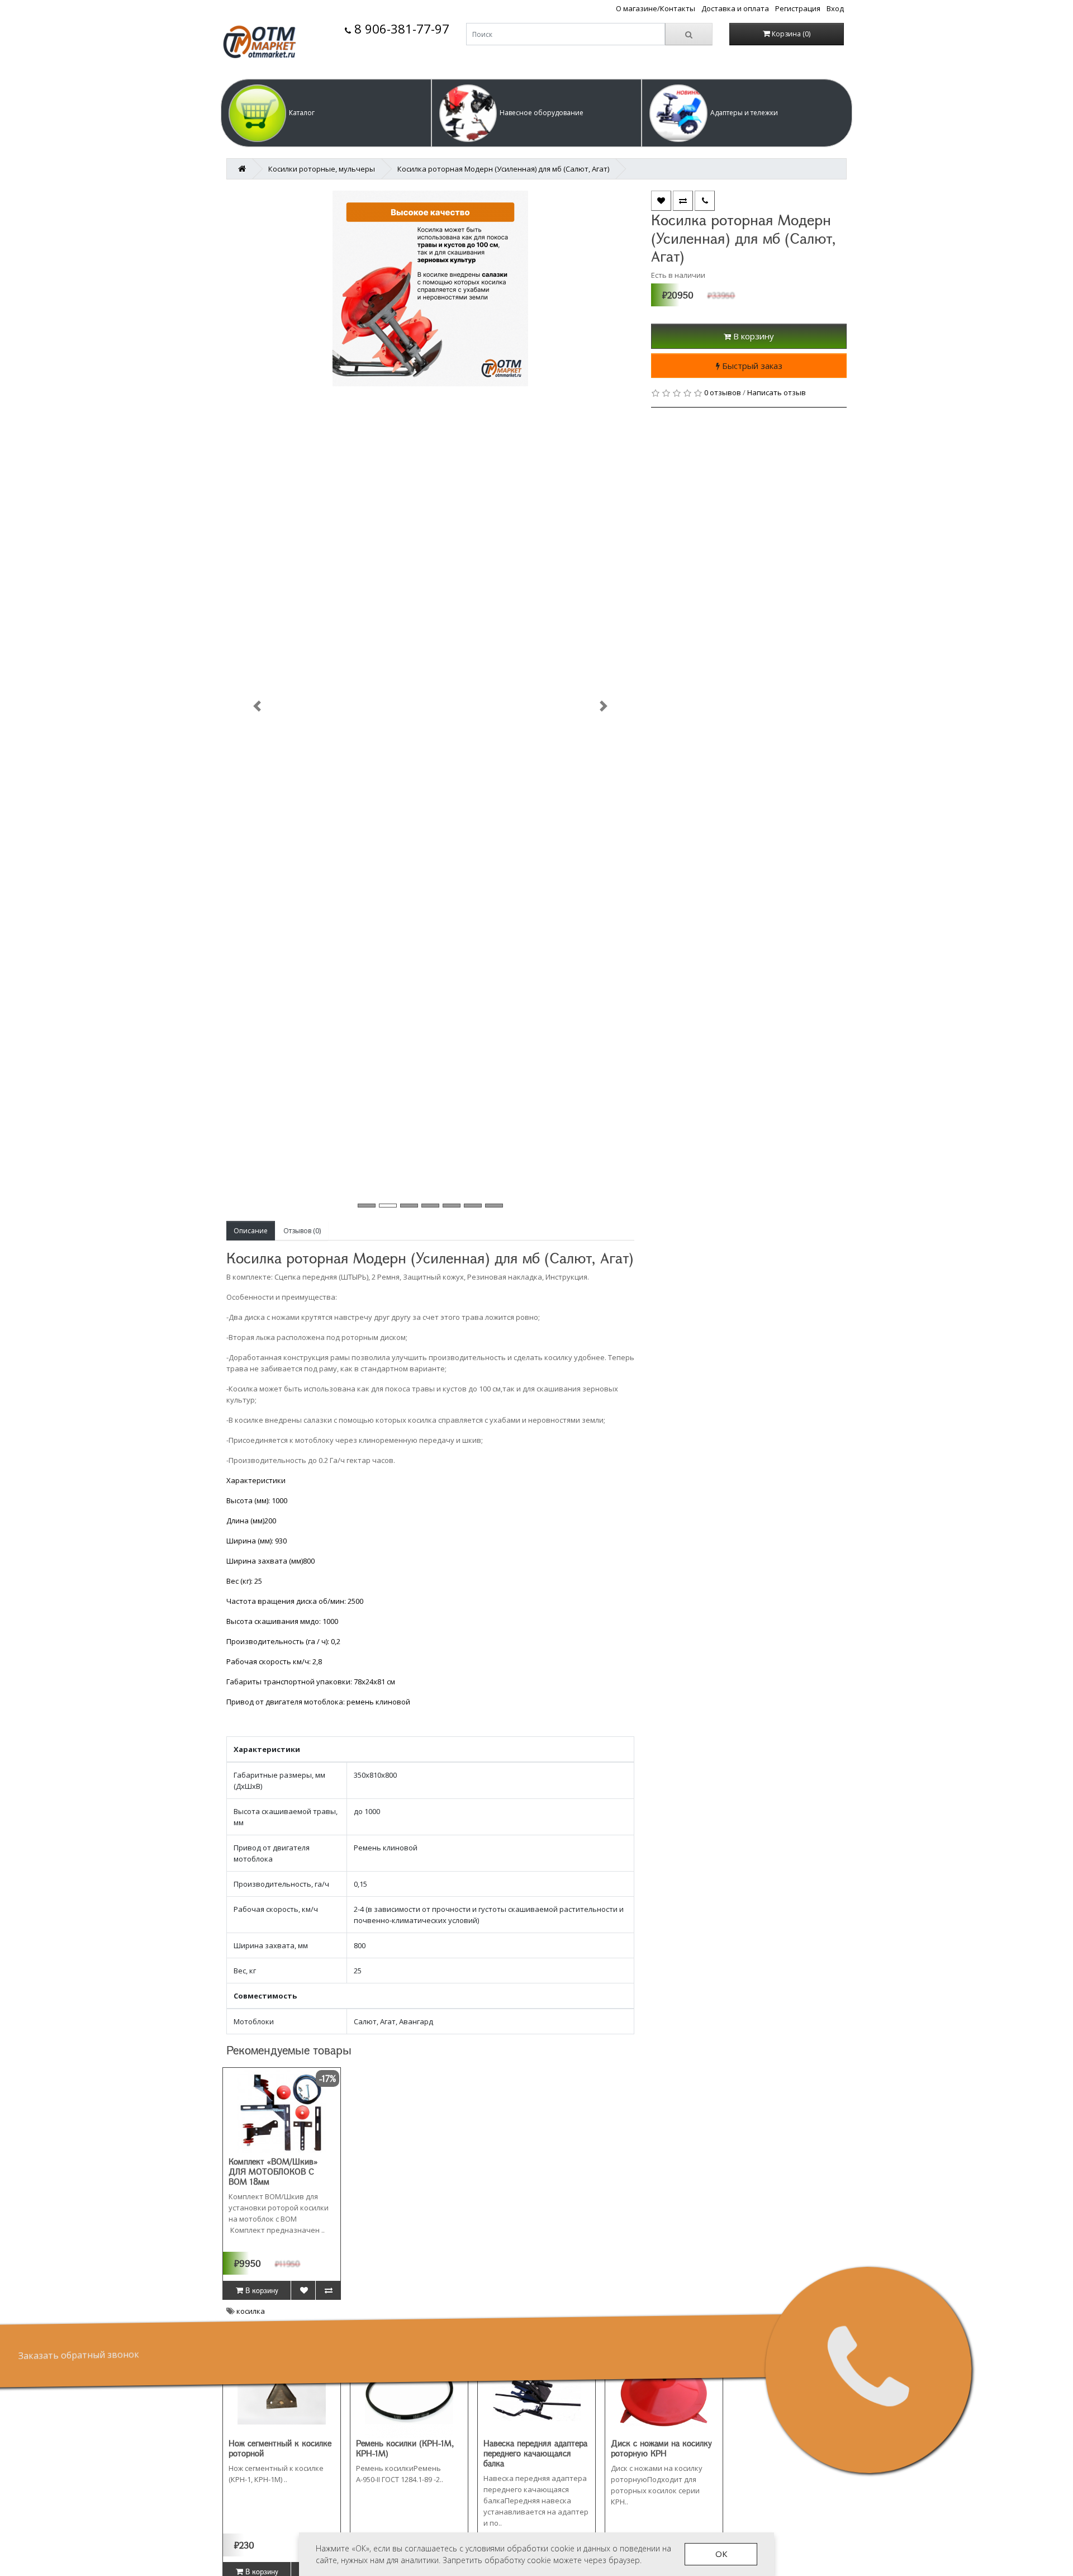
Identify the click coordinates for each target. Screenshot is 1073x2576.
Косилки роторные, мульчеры (322, 169)
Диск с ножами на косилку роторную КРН (661, 2448)
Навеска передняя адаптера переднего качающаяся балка (535, 2453)
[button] (326, 113)
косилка (251, 2311)
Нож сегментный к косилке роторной (280, 2448)
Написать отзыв (777, 392)
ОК (721, 2554)
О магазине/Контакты (656, 8)
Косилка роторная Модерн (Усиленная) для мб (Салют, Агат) (503, 169)
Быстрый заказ (751, 366)
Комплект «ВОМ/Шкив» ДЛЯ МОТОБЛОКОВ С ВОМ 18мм (273, 2171)
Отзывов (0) (302, 1231)
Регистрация (798, 8)
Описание (251, 1231)
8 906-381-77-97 (400, 29)
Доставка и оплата (735, 8)
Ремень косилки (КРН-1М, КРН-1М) (405, 2448)
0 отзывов (723, 392)
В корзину (752, 336)
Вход (835, 8)
